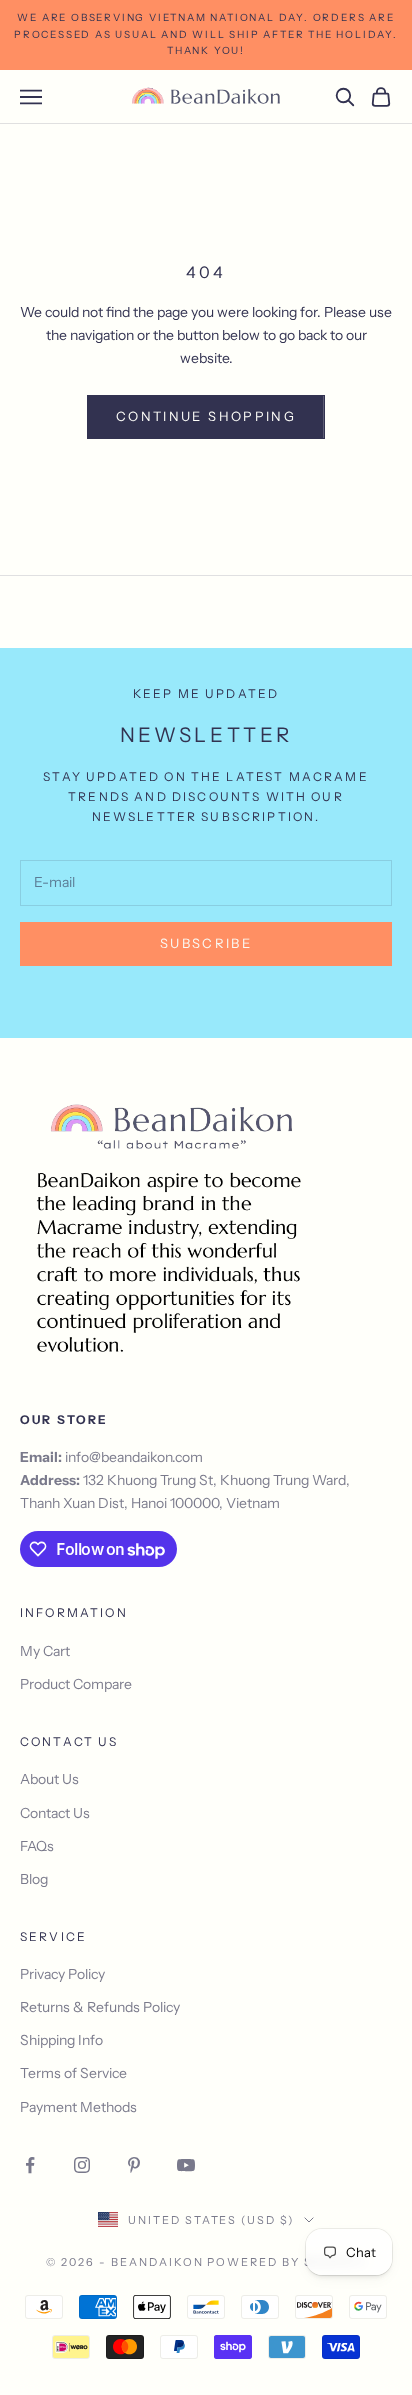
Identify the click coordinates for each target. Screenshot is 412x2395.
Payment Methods (78, 2107)
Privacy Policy (62, 1974)
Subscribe (206, 943)
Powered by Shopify (286, 2262)
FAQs (37, 1846)
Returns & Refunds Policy (100, 2007)
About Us (49, 1779)
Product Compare (76, 1684)
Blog (34, 1879)
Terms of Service (73, 2073)
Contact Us (55, 1813)
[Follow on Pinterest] (134, 2165)
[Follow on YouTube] (186, 2165)
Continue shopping (206, 416)
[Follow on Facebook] (30, 2165)
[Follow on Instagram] (82, 2165)
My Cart (45, 1651)
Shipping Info (61, 2040)
